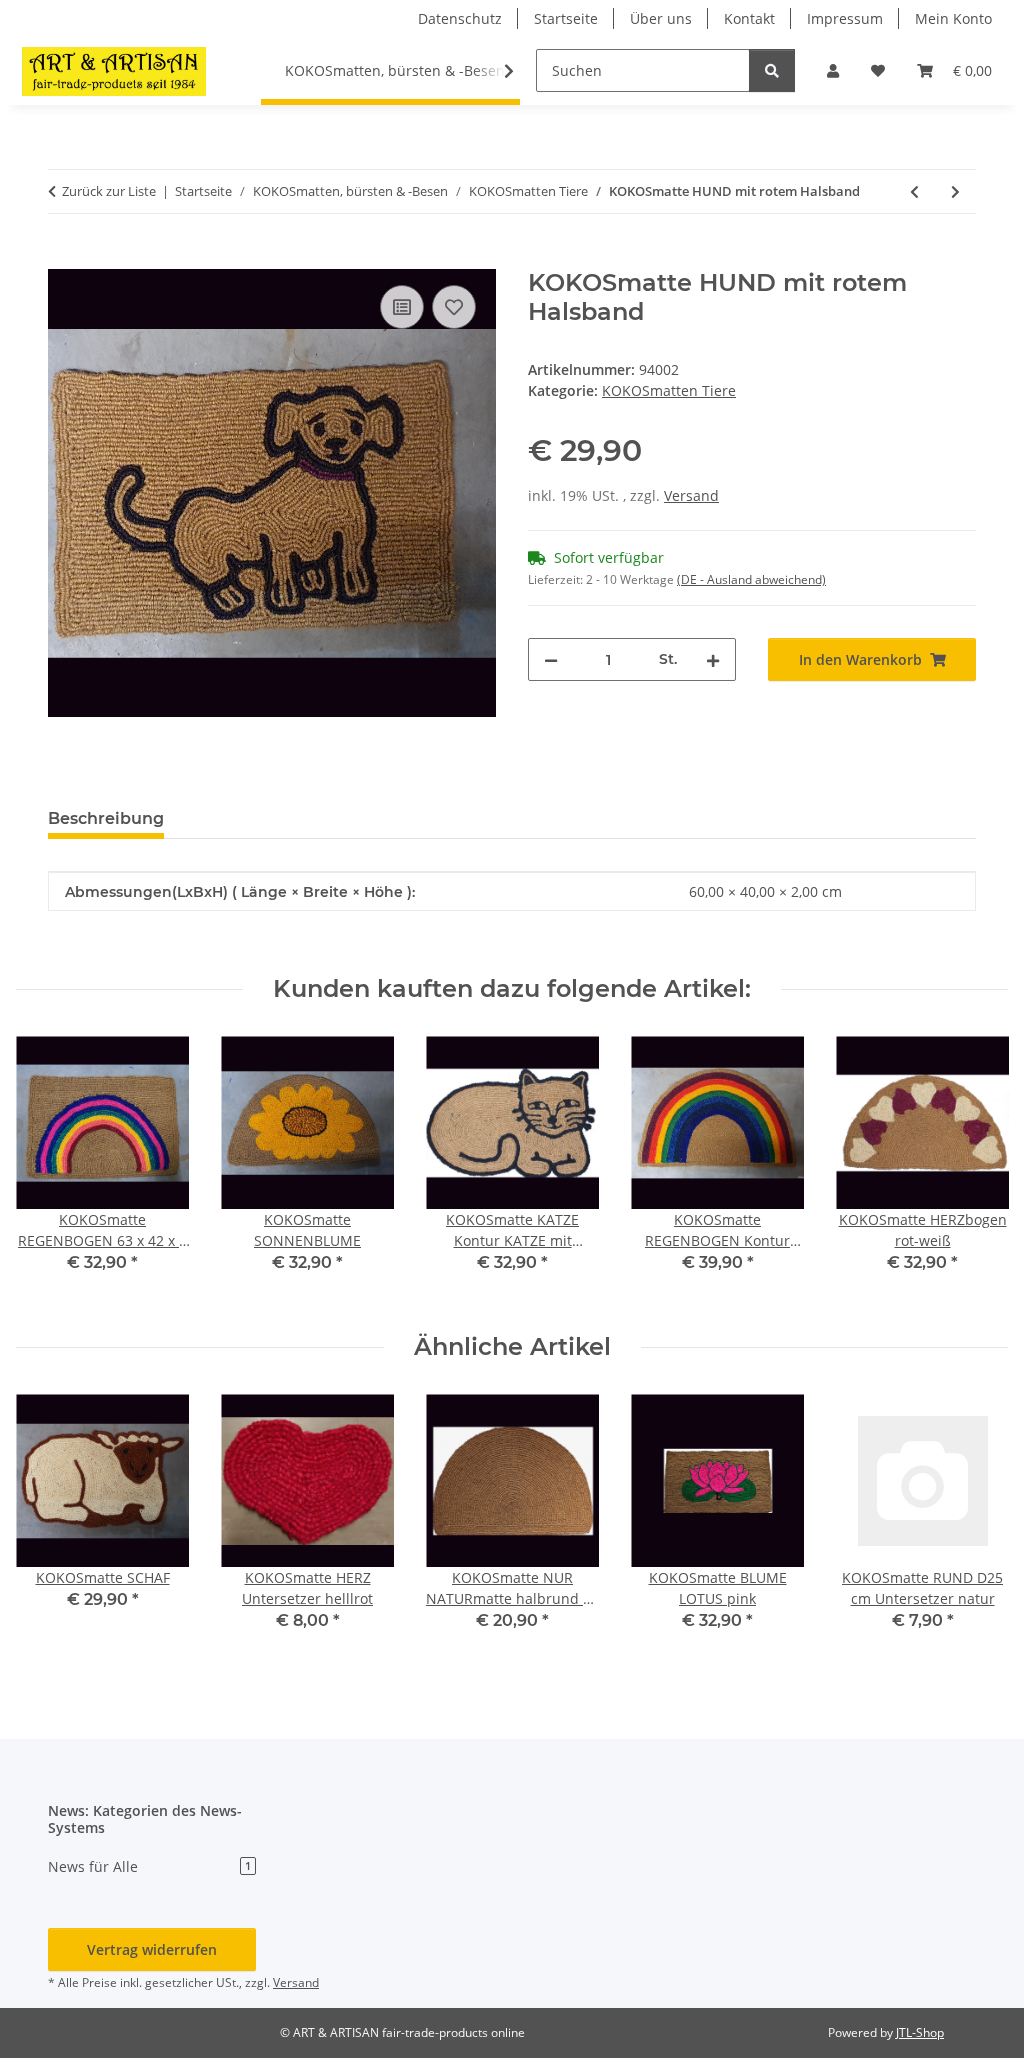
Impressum (845, 18)
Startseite (566, 18)
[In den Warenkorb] (64, 258)
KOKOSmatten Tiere (669, 390)
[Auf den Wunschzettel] (454, 307)
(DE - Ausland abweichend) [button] (751, 579)
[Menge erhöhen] (713, 659)
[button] (833, 70)
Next (975, 1168)
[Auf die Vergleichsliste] (402, 307)
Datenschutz (460, 18)
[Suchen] (772, 70)
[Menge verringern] (551, 659)
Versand (691, 495)
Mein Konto (953, 18)
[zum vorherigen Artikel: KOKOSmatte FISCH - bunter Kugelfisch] (914, 191)
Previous (49, 1168)
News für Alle (149, 1866)
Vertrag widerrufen (152, 1949)
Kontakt (749, 18)
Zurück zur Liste (109, 191)
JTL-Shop (920, 2032)
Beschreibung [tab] (106, 818)
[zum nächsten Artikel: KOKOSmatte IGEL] (955, 191)
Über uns (661, 18)
